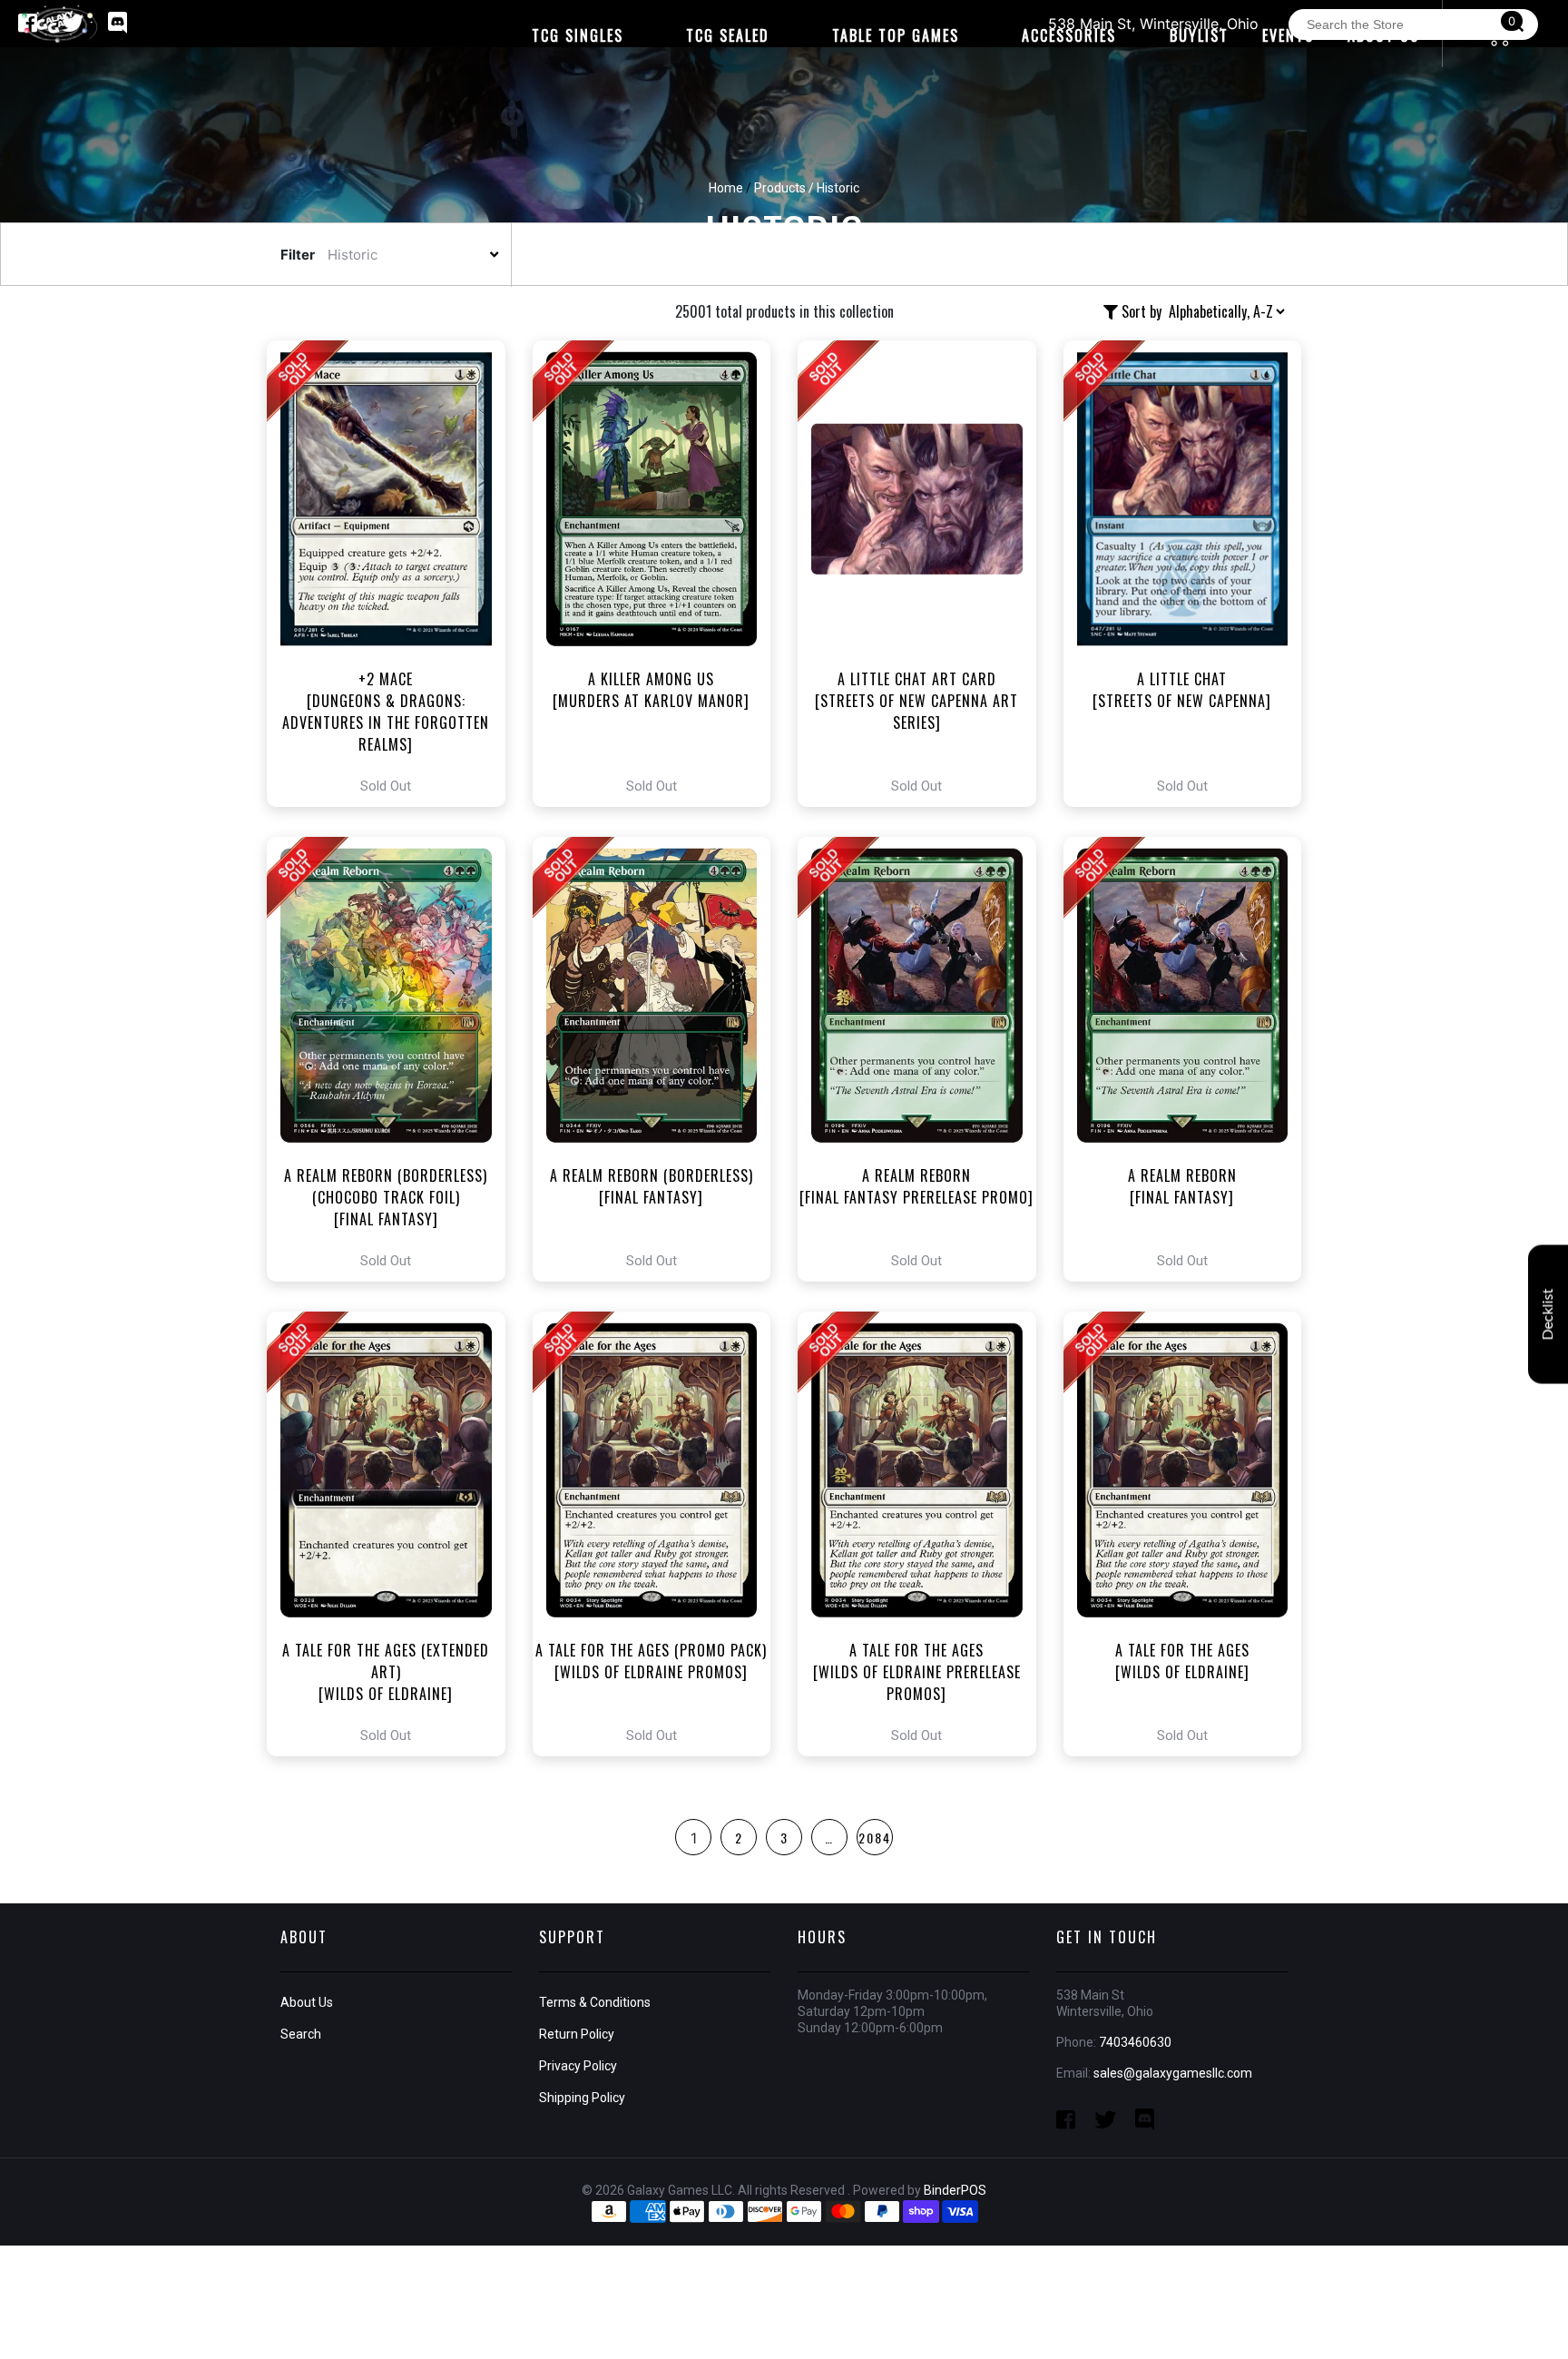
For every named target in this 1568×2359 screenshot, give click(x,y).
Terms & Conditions (595, 2002)
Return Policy (577, 2034)
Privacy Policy (578, 2066)
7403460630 (1135, 2042)
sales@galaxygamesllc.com (1173, 2073)
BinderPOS (955, 2190)
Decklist (1548, 1314)
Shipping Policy (582, 2098)
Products (780, 188)
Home (726, 188)
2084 (875, 1838)
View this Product (394, 574)
